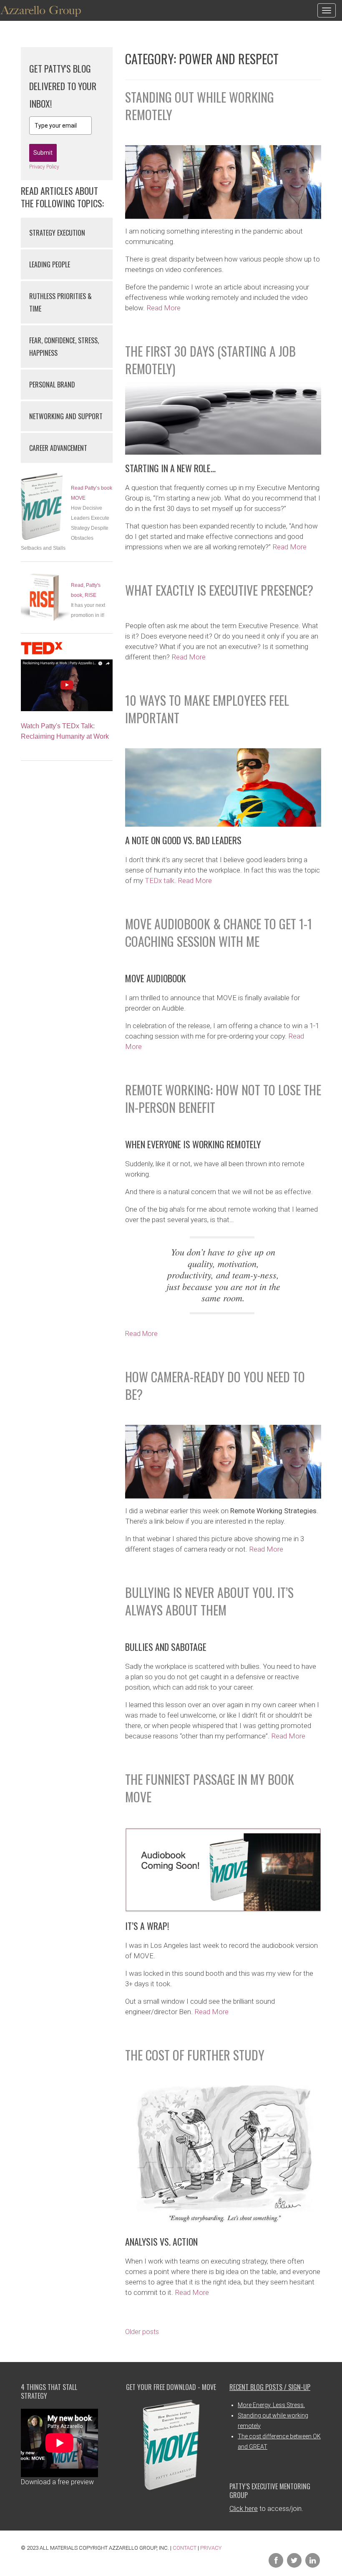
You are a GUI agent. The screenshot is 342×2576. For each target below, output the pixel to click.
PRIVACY (211, 2548)
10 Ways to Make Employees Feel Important (207, 709)
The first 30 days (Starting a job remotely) (210, 360)
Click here (244, 2509)
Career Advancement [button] (58, 448)
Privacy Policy (44, 167)
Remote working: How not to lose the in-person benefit (223, 1098)
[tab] (67, 233)
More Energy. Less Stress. (271, 2405)
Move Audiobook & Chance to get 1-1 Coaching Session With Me (219, 932)
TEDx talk (160, 880)
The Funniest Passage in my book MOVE (210, 1788)
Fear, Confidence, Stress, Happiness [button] (64, 347)
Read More (163, 308)
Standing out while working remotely (200, 106)
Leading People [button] (50, 264)
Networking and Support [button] (66, 416)
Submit (43, 153)
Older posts (142, 2332)
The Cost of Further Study (195, 2055)
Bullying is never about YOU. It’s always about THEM (209, 1601)
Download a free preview (57, 2482)
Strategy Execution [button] (57, 233)
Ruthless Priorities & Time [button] (60, 302)
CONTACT (185, 2548)
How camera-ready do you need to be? (215, 1385)
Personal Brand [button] (52, 385)
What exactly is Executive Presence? (219, 590)
